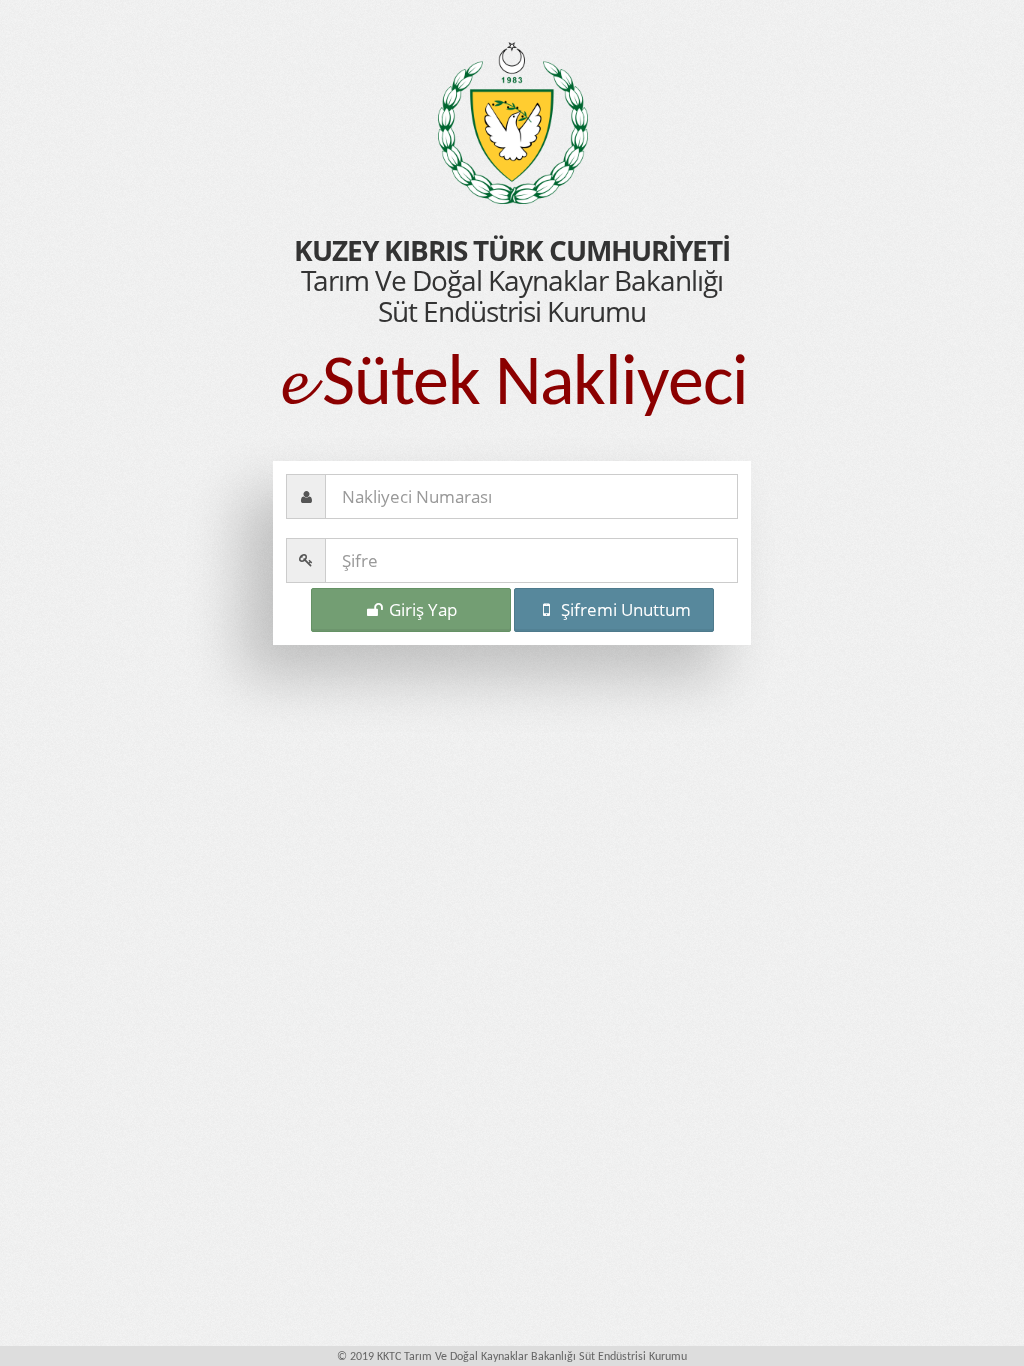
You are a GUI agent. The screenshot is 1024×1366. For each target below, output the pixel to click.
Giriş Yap (421, 609)
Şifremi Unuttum (624, 609)
